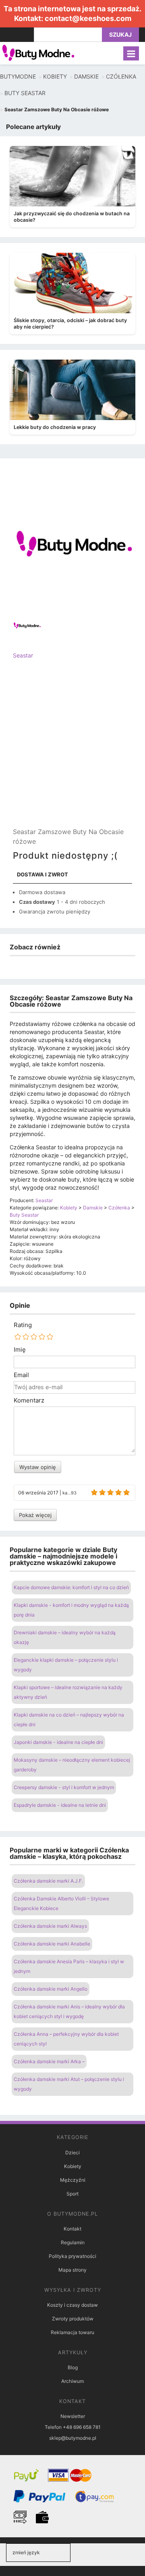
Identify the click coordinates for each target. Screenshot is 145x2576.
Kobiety (73, 2166)
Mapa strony (72, 2270)
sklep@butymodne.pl (73, 2438)
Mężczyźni (73, 2180)
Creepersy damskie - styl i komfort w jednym (64, 1787)
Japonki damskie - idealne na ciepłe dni (58, 1742)
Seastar (23, 655)
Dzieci (72, 2153)
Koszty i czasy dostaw (72, 2305)
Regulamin (73, 2242)
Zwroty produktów (73, 2319)
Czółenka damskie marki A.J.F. (48, 1881)
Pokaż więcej (35, 1515)
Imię (20, 1350)
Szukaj (120, 34)
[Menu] (131, 53)
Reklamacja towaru (72, 2332)
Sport (72, 2194)
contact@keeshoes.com (88, 18)
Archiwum (72, 2381)
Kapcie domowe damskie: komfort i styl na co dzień (71, 1587)
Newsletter (73, 2416)
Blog (73, 2367)
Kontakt (72, 2229)
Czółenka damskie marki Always (50, 1926)
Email (21, 1375)
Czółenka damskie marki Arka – (49, 2061)
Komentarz (29, 1400)
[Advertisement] (72, 750)
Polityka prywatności (72, 2256)
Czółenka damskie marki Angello (51, 1989)
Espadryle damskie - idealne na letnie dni (60, 1805)
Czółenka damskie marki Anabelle (52, 1944)
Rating (23, 1325)
